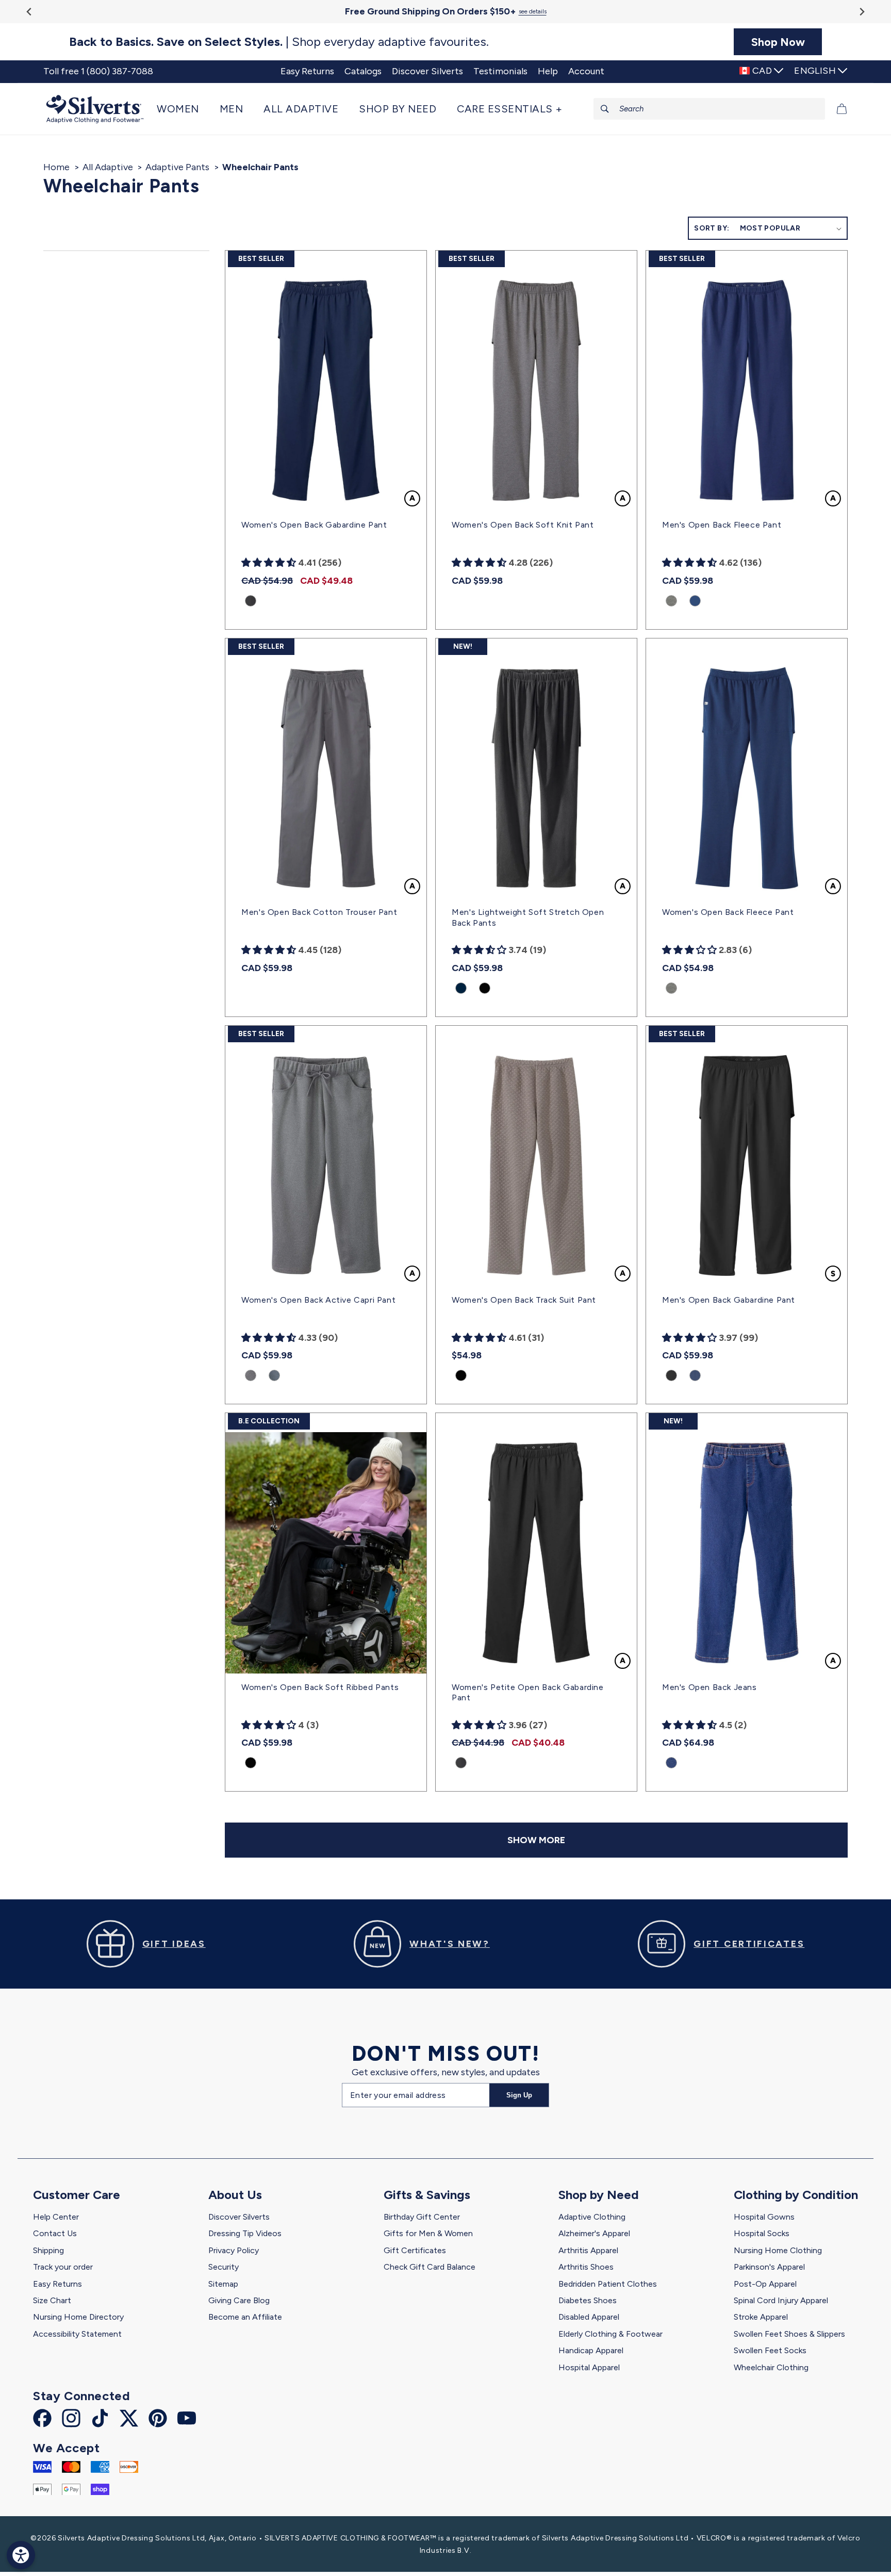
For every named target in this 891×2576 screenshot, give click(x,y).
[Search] (605, 109)
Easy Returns (57, 2284)
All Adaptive (108, 167)
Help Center (56, 2217)
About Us (235, 2195)
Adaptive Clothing (592, 2217)
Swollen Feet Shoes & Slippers (789, 2334)
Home (56, 167)
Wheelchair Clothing (771, 2367)
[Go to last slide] (30, 12)
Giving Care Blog (239, 2300)
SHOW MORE (536, 1840)
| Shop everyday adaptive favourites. (279, 42)
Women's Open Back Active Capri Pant (318, 1300)
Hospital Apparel (589, 2367)
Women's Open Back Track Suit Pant (524, 1300)
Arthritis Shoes (586, 2267)
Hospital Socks (762, 2233)
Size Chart (52, 2300)
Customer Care (77, 2195)
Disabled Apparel (589, 2317)
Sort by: (712, 228)
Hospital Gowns (764, 2217)
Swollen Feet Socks (770, 2350)
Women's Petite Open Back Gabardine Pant (527, 1693)
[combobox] (709, 109)
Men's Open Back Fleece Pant (722, 525)
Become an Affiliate (245, 2317)
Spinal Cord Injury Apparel (781, 2300)
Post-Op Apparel (765, 2284)
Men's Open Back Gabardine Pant (729, 1300)
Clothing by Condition (796, 2195)
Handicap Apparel (591, 2350)
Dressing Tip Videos (245, 2233)
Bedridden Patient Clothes (608, 2284)
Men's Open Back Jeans (709, 1687)
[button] (183, 109)
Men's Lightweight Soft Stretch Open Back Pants (528, 917)
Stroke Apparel (761, 2317)
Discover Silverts (239, 2217)
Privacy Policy (234, 2250)
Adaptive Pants (177, 167)
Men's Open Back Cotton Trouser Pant (319, 912)
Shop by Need (599, 2195)
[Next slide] (861, 12)
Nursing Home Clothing (778, 2250)
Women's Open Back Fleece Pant (728, 912)
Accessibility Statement (77, 2334)
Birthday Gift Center (422, 2217)
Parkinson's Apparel (769, 2267)
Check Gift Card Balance (430, 2267)
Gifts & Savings (427, 2195)
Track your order (63, 2267)
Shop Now (778, 42)
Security (224, 2267)
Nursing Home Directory (78, 2317)
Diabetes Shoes (588, 2300)
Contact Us (55, 2233)
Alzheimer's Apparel (594, 2233)
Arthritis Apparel (588, 2250)
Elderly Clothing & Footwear (610, 2334)
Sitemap (223, 2284)
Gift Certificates (415, 2250)
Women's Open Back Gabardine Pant (314, 525)
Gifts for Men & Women (428, 2233)
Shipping (48, 2250)
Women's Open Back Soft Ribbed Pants (320, 1687)
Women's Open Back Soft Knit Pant (523, 525)
